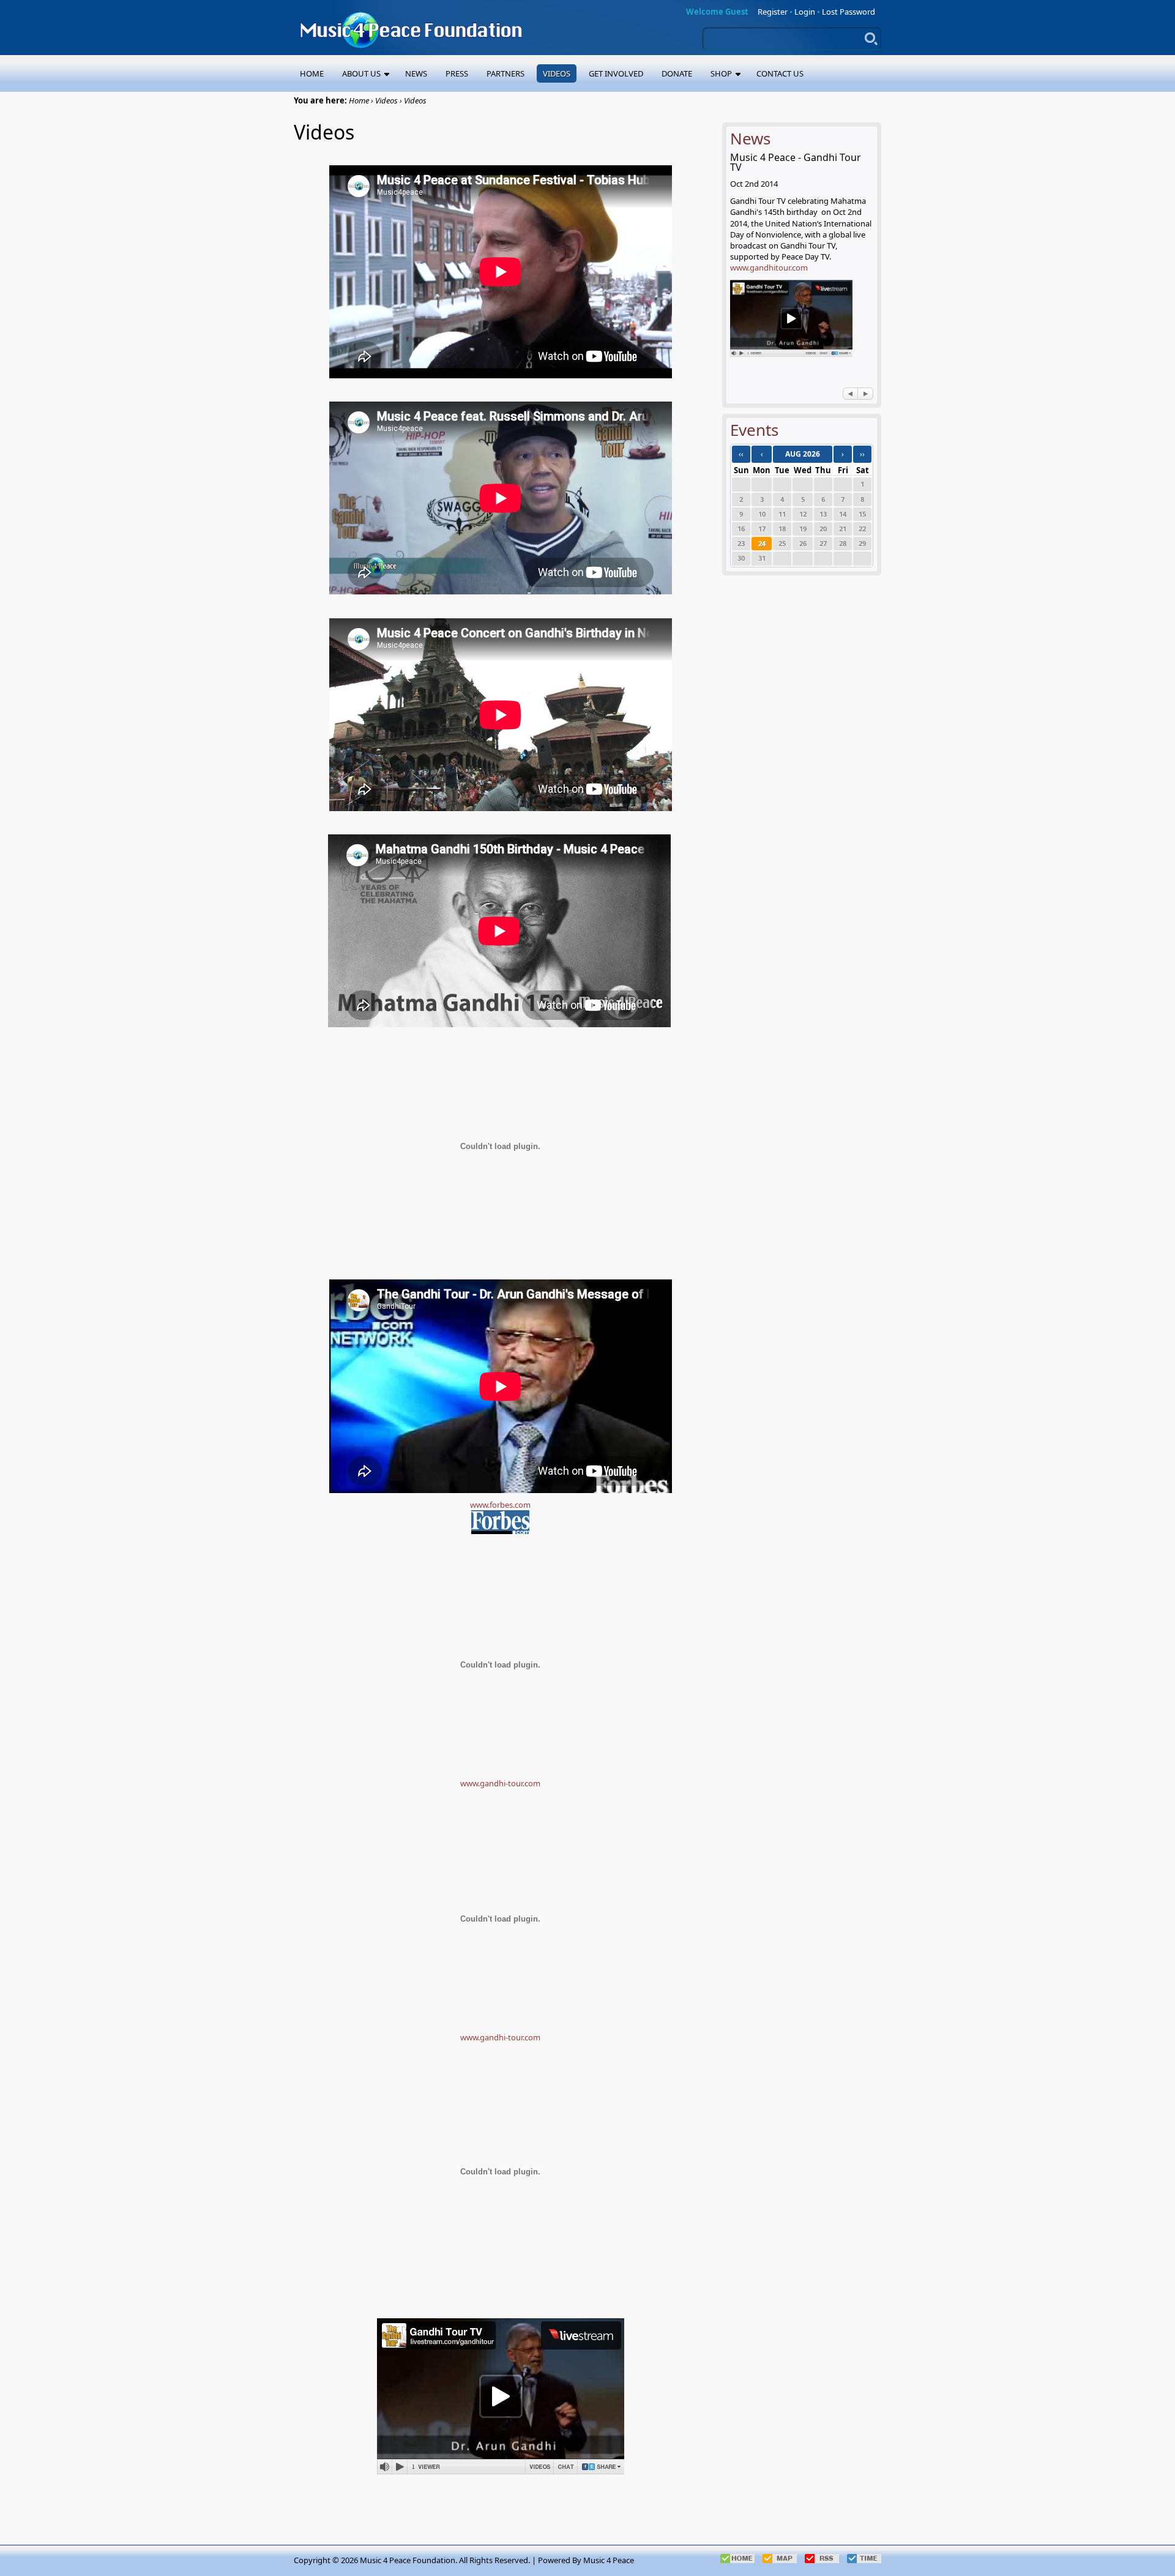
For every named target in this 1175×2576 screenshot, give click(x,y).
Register (773, 12)
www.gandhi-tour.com (500, 1783)
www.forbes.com (500, 1505)
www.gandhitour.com (769, 268)
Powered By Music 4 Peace (586, 2560)
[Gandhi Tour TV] (791, 353)
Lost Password (849, 12)
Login (805, 12)
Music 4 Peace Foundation (408, 2560)
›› (862, 454)
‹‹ (741, 454)
